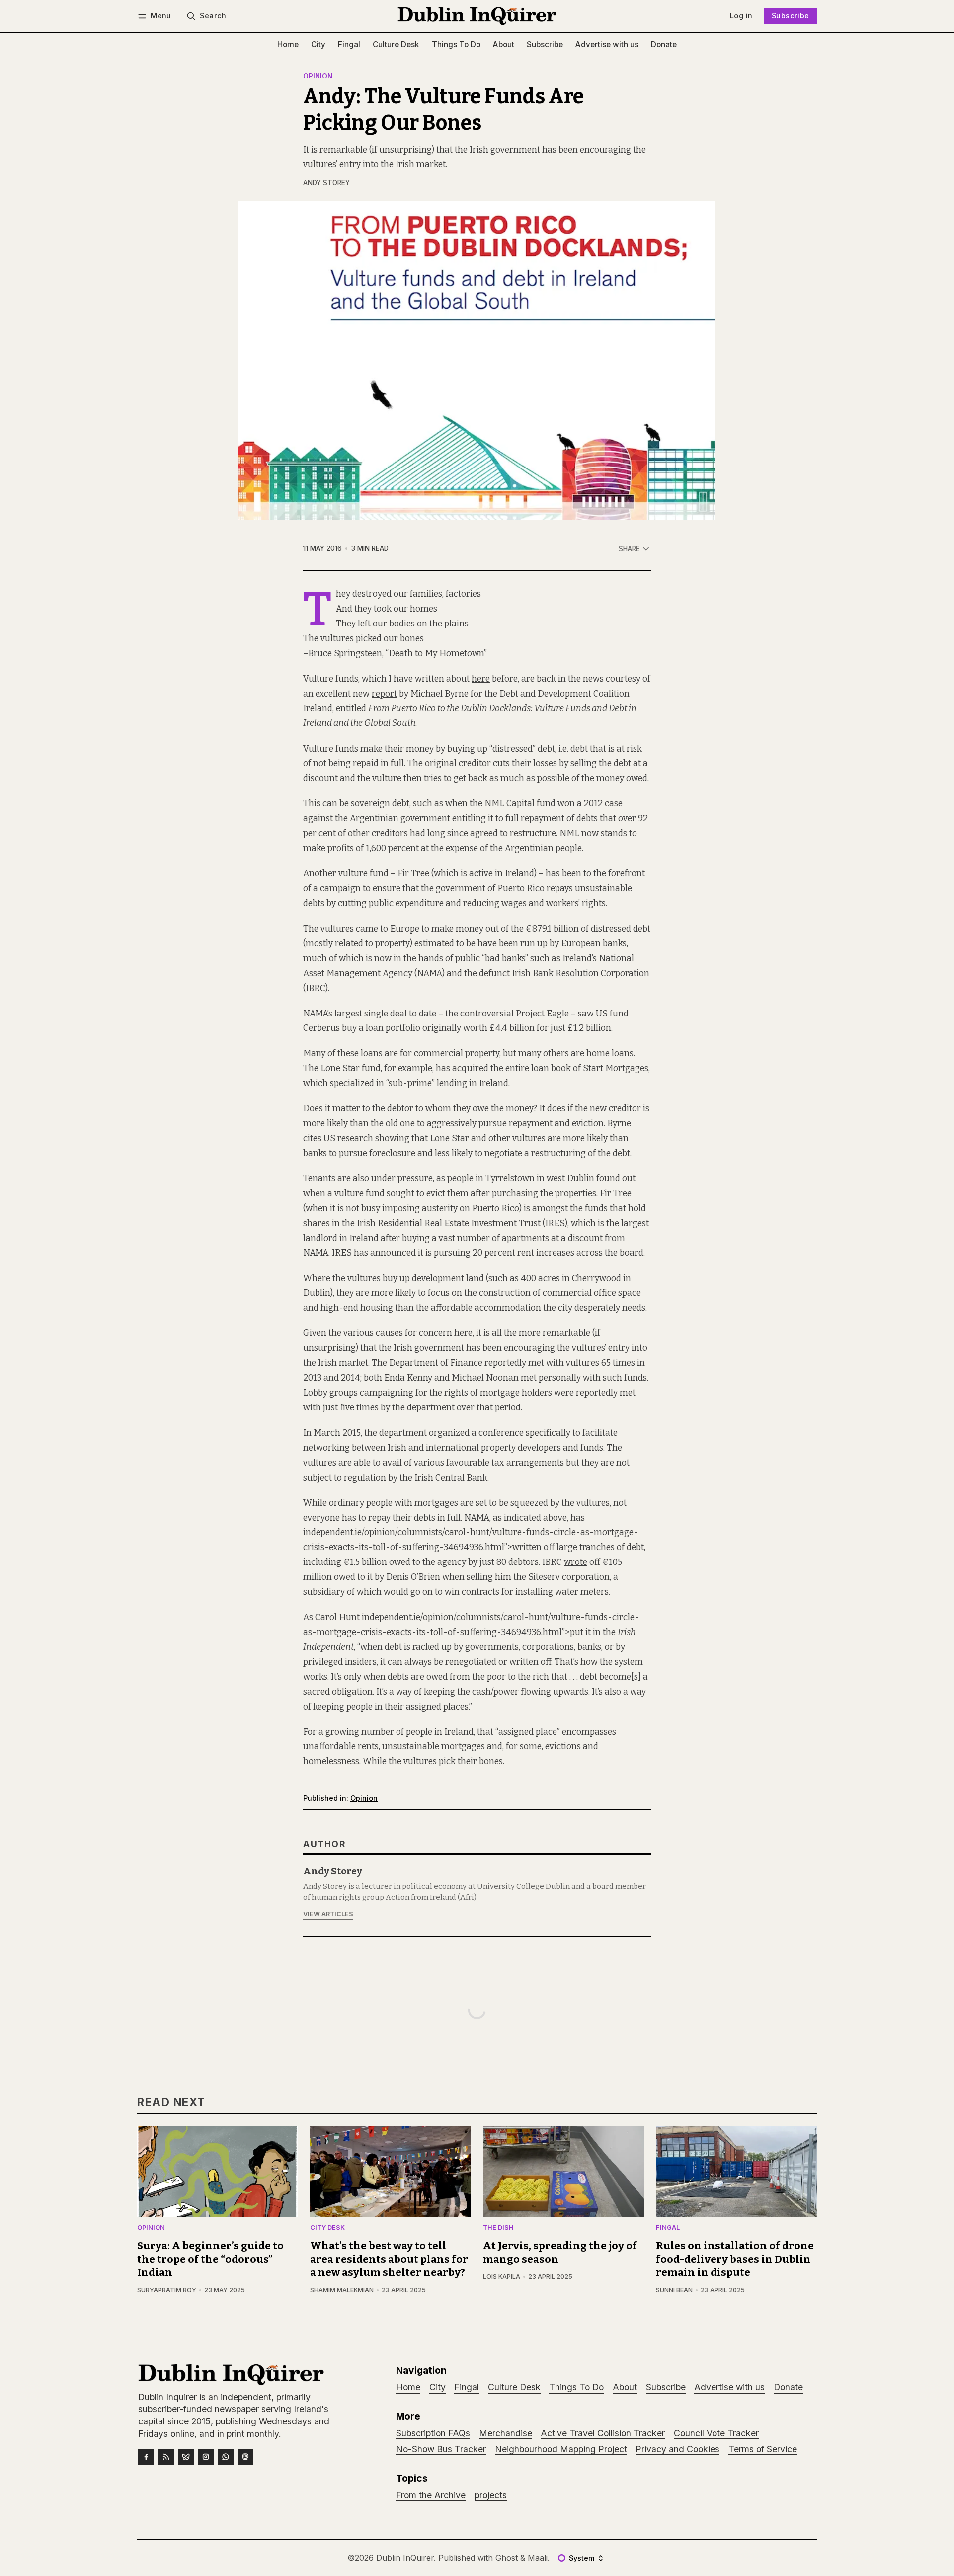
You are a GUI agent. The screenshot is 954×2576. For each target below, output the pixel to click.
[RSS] (166, 2457)
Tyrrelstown (510, 1179)
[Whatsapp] (226, 2457)
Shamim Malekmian (342, 2290)
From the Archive (431, 2495)
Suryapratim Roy (167, 2290)
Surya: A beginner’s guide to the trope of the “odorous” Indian (210, 2259)
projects (491, 2495)
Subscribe (791, 16)
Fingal (668, 2228)
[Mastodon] (245, 2457)
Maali (538, 2558)
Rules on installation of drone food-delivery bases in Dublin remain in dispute (735, 2259)
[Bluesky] (186, 2457)
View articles (328, 1914)
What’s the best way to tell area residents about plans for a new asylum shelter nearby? (389, 2259)
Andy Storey (326, 183)
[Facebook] (146, 2457)
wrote (576, 1562)
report (384, 694)
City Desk (327, 2228)
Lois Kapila (502, 2277)
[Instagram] (206, 2457)
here (481, 679)
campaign (340, 889)
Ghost (507, 2558)
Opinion (318, 77)
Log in (741, 16)
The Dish (498, 2228)
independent (328, 1532)
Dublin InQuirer (405, 2558)
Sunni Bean (674, 2290)
